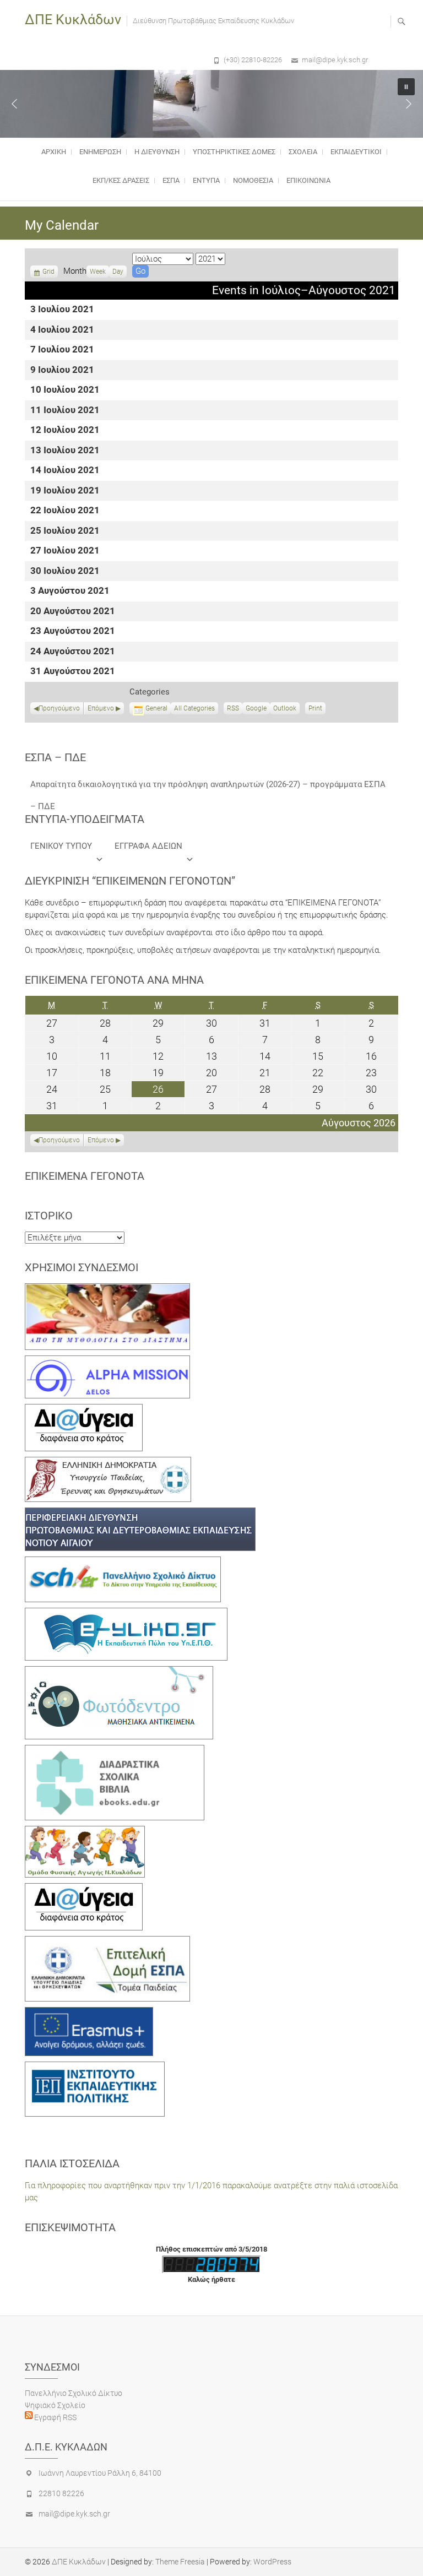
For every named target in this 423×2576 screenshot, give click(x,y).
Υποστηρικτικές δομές (234, 152)
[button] (14, 104)
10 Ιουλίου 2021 (65, 390)
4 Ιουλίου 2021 (62, 330)
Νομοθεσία (253, 180)
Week (98, 272)
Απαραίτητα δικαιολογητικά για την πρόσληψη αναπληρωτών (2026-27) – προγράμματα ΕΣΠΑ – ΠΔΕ (208, 787)
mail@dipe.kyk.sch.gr (335, 60)
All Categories (194, 708)
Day (118, 272)
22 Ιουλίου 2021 (65, 511)
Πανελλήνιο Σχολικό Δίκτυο (74, 2393)
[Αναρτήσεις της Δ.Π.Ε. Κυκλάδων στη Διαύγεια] (84, 1410)
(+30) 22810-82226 (253, 60)
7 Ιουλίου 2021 (62, 350)
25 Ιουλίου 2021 (65, 531)
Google (256, 709)
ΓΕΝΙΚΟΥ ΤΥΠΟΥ (61, 846)
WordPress (272, 2562)
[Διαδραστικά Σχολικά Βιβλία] (115, 1751)
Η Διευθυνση (157, 152)
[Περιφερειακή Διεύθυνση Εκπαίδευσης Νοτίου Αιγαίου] (140, 1514)
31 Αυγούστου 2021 (73, 672)
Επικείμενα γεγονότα (85, 1176)
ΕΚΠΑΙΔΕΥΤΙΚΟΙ (356, 152)
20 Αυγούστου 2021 (73, 612)
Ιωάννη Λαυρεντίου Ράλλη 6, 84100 (100, 2473)
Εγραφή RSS (55, 2417)
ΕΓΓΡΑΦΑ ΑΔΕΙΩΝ (148, 846)
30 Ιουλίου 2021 (65, 571)
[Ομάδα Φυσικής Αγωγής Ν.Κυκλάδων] (85, 1832)
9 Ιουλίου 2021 (62, 370)
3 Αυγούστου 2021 (70, 591)
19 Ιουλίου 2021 (65, 491)
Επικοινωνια (308, 180)
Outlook (285, 709)
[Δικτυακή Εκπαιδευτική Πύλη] (126, 1614)
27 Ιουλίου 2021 (65, 551)
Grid (48, 273)
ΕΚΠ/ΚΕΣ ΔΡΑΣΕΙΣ (121, 180)
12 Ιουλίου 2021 (65, 430)
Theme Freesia (180, 2562)
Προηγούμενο (59, 708)
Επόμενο (101, 708)
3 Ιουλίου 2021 (62, 310)
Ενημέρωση (100, 152)
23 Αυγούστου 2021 (73, 631)
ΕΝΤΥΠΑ (206, 180)
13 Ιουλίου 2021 (65, 451)
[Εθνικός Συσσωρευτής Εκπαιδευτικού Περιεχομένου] (119, 1672)
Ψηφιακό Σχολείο (55, 2405)
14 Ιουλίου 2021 (65, 471)
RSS (233, 708)
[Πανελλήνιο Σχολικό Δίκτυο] (123, 1563)
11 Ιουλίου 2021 (65, 411)
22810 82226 (61, 2493)
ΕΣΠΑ (171, 180)
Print (317, 709)
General (156, 708)
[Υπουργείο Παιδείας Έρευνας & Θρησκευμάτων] (108, 1463)
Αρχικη (54, 152)
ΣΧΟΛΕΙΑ (303, 152)
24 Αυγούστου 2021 (73, 652)
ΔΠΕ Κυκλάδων (73, 20)
